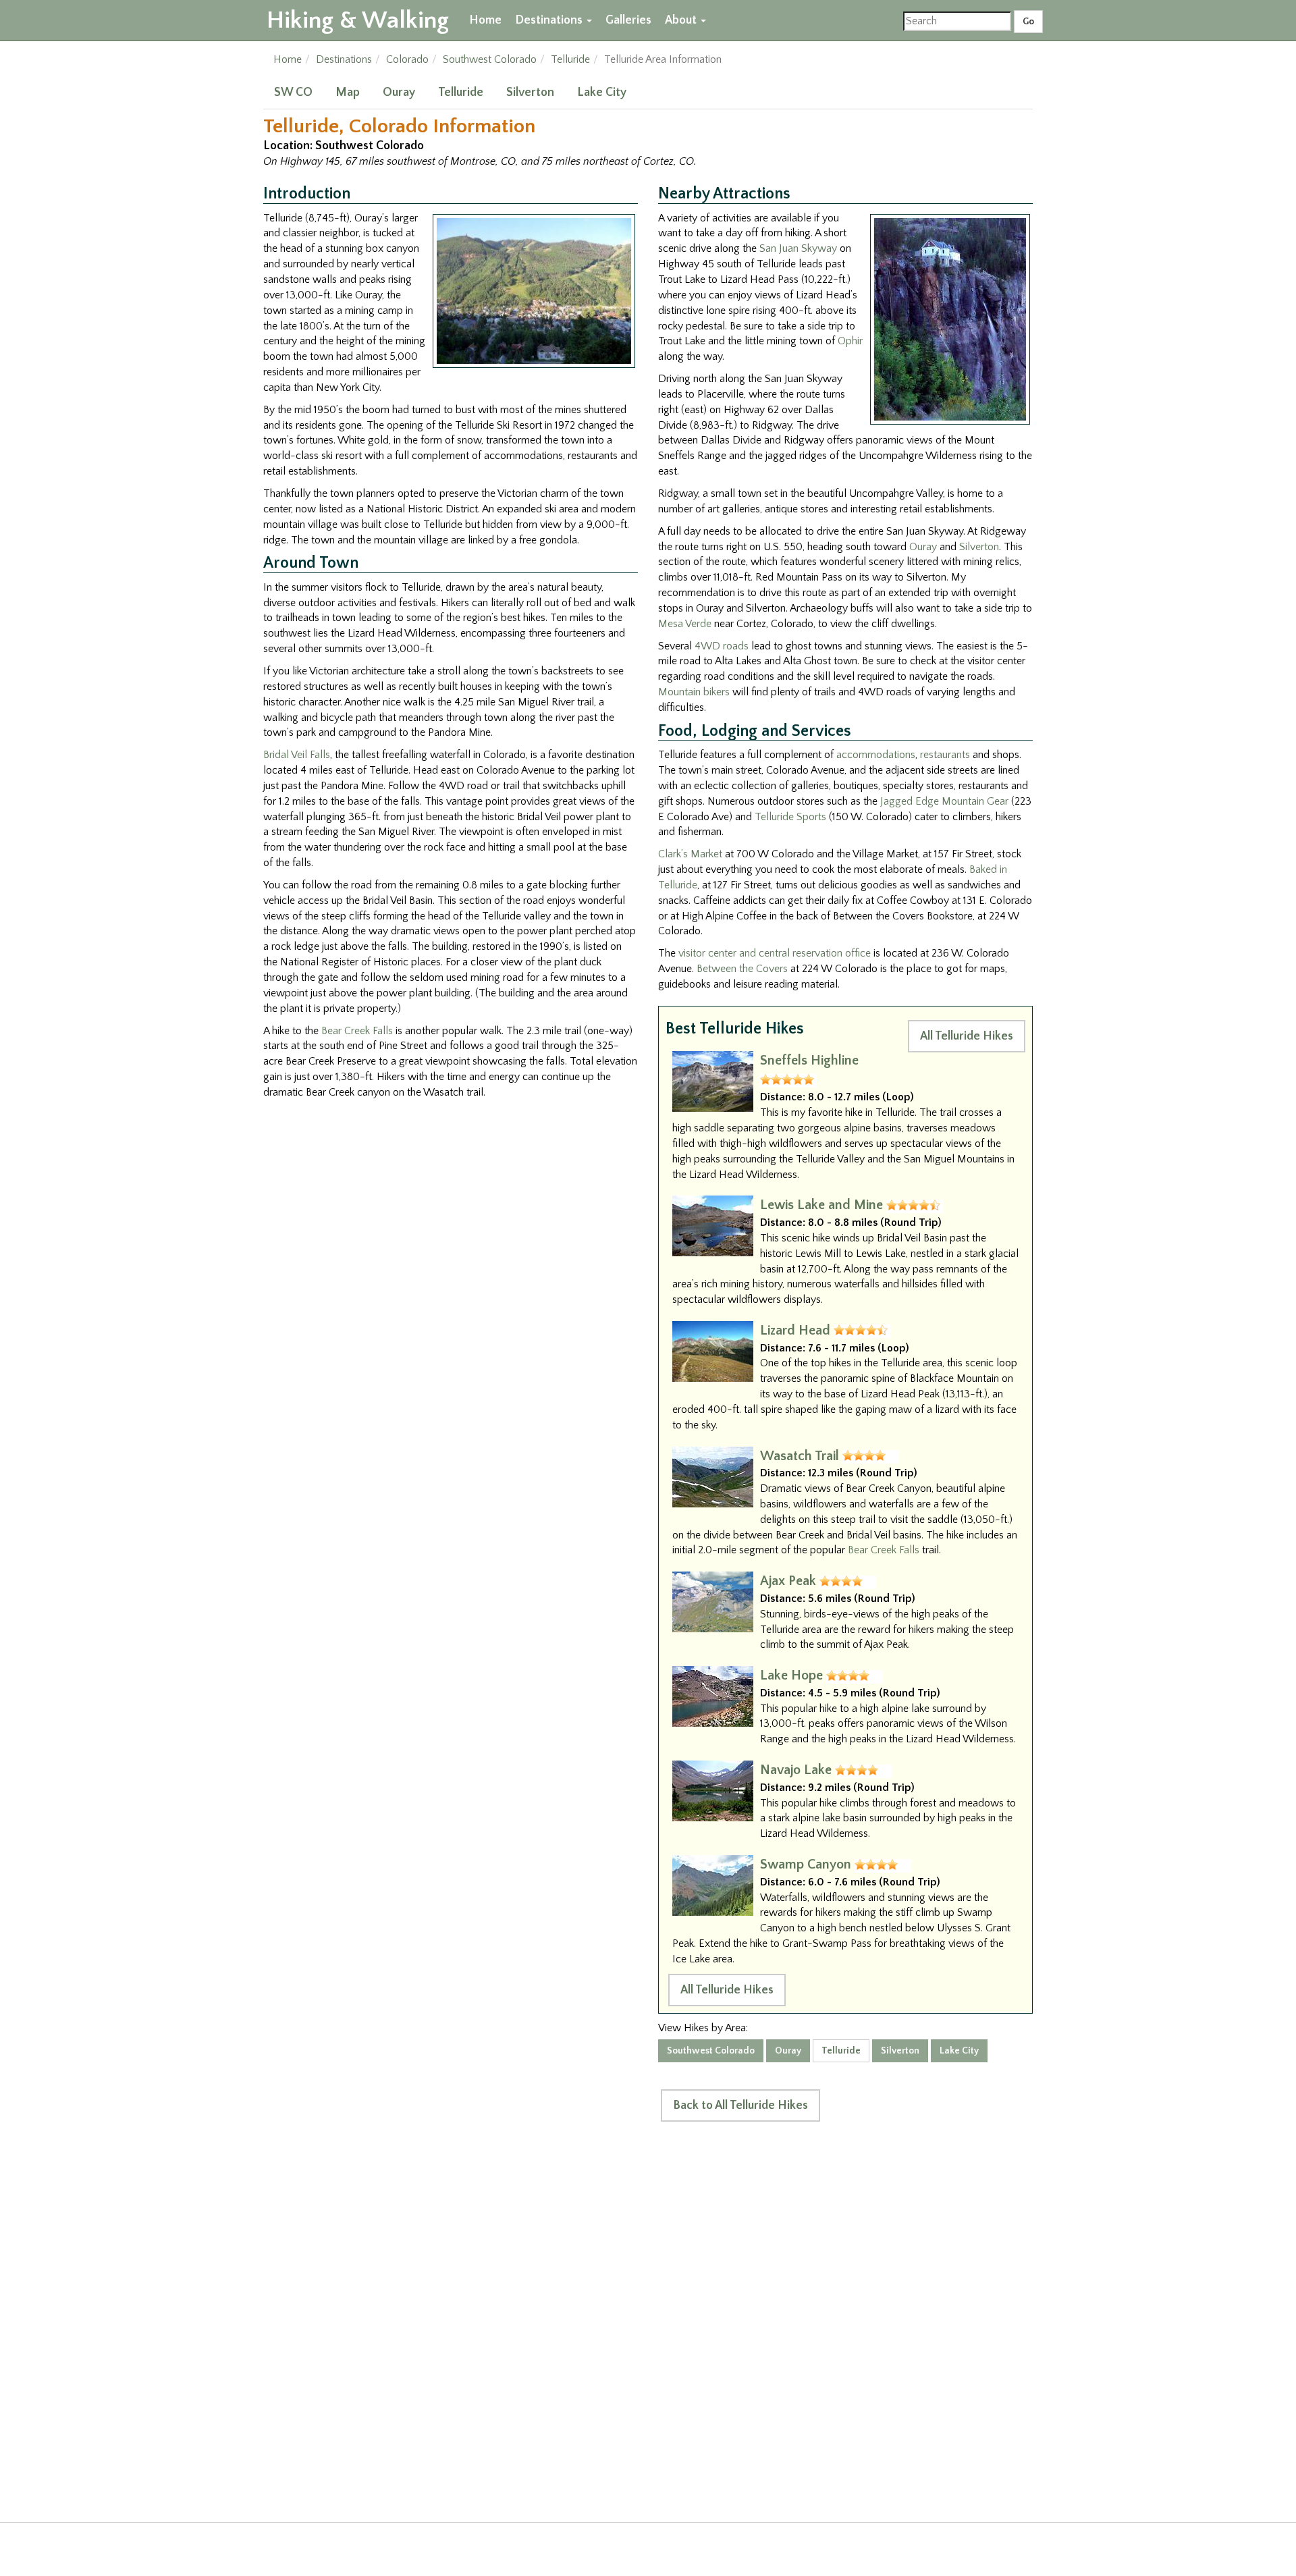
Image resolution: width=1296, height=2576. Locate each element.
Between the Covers (742, 969)
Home (485, 20)
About (682, 20)
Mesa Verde (685, 624)
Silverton (530, 92)
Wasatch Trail (800, 1456)
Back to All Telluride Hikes (740, 2105)
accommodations (876, 755)
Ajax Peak (788, 1581)
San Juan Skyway (798, 248)
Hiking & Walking (358, 20)
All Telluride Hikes (967, 1036)
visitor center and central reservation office (775, 953)
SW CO (293, 92)
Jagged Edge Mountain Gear (944, 801)
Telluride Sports (790, 817)
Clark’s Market (690, 854)
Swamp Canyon (806, 1864)
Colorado (407, 59)
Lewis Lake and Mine (821, 1205)
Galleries (628, 20)
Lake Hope (791, 1675)
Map (348, 92)
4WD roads (722, 646)
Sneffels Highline (809, 1061)
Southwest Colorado (490, 59)
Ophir (850, 341)
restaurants (945, 755)
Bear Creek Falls (357, 1031)
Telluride (570, 59)
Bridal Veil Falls (297, 755)
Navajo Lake (796, 1770)
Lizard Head (795, 1331)
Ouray (399, 92)
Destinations (550, 20)
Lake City (602, 92)
